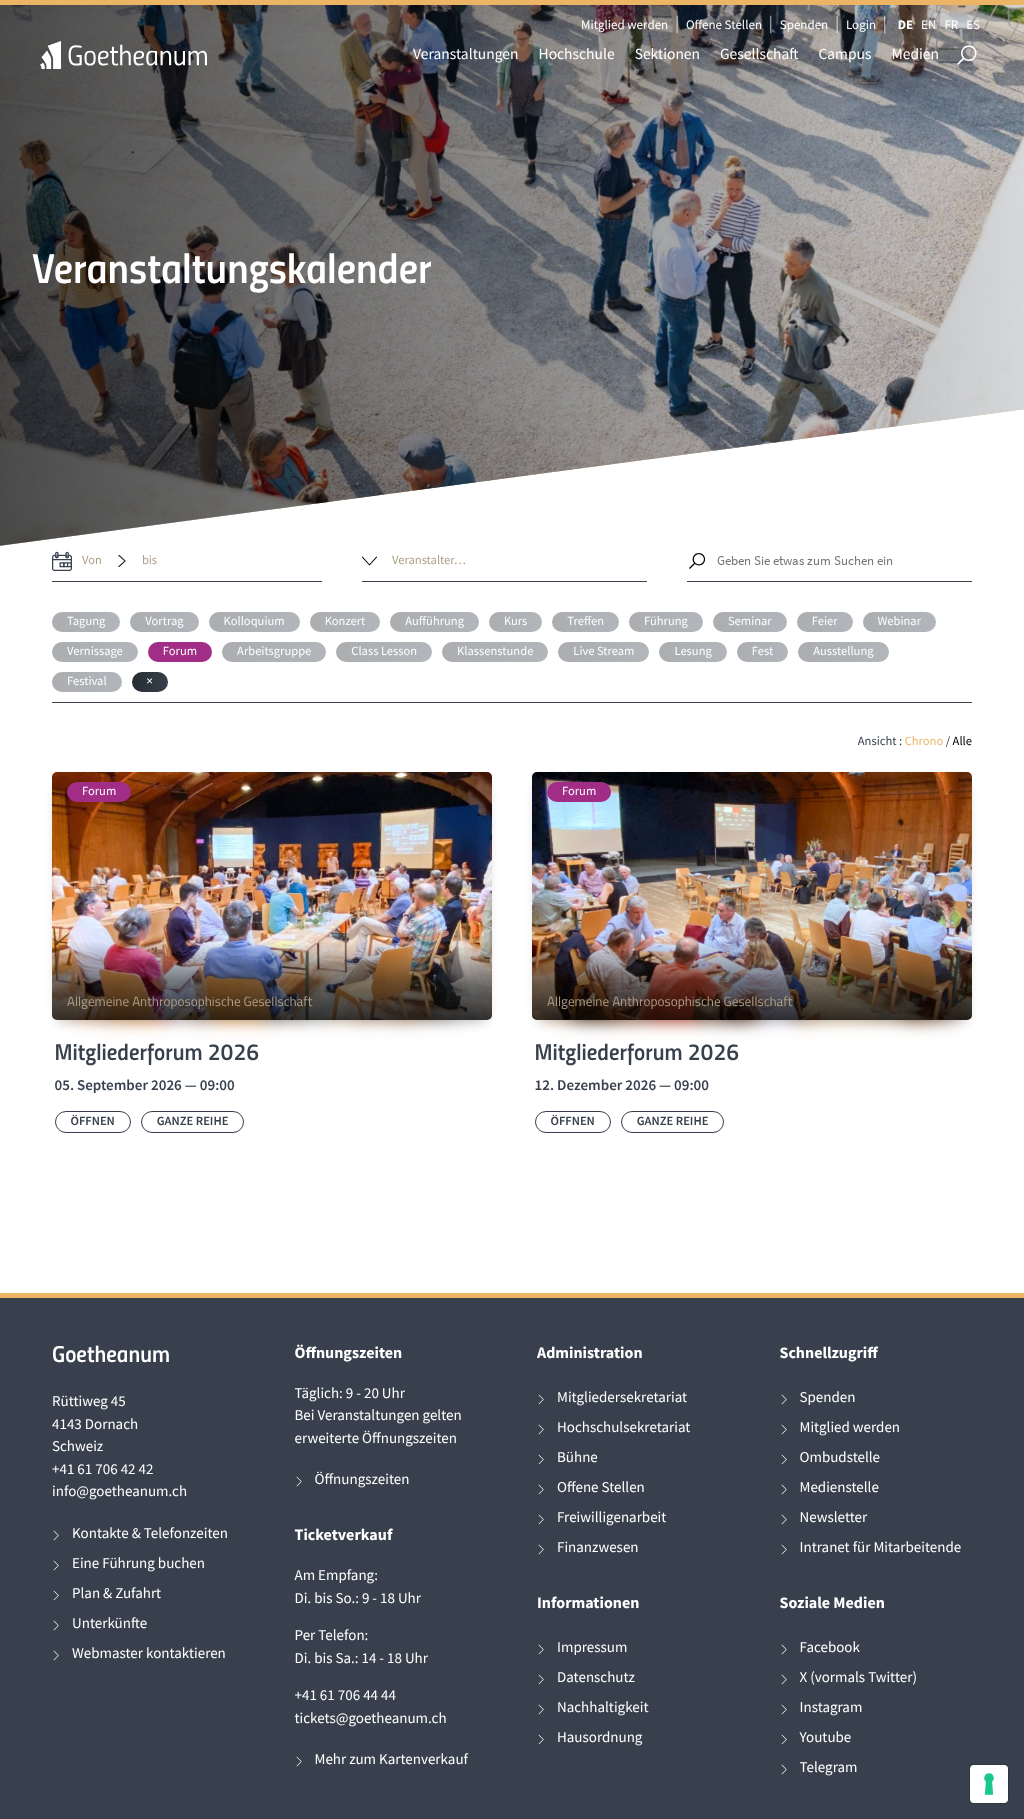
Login (861, 24)
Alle (962, 741)
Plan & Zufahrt (116, 1593)
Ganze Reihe (193, 1121)
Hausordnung (599, 1737)
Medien (915, 54)
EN (928, 24)
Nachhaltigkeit (603, 1707)
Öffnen (93, 1121)
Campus (844, 54)
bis (149, 560)
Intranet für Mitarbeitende (881, 1547)
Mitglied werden (624, 24)
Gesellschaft (759, 54)
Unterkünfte (109, 1623)
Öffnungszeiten (362, 1479)
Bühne (577, 1457)
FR (951, 24)
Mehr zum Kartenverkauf (391, 1759)
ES (973, 24)
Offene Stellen (724, 24)
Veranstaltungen (466, 54)
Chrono (924, 741)
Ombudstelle (840, 1457)
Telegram (829, 1767)
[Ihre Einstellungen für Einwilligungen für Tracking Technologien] (989, 1784)
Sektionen (667, 54)
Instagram (831, 1707)
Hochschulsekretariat (623, 1427)
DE (905, 24)
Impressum (592, 1647)
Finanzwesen (598, 1547)
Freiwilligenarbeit (611, 1517)
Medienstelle (839, 1487)
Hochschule (577, 54)
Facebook (830, 1647)
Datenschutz (596, 1677)
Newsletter (834, 1517)
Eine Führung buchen (138, 1563)
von (92, 560)
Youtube (826, 1737)
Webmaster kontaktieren (149, 1653)
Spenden (804, 24)
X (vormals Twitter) (858, 1677)
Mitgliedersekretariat (622, 1397)
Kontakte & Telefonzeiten (150, 1533)
